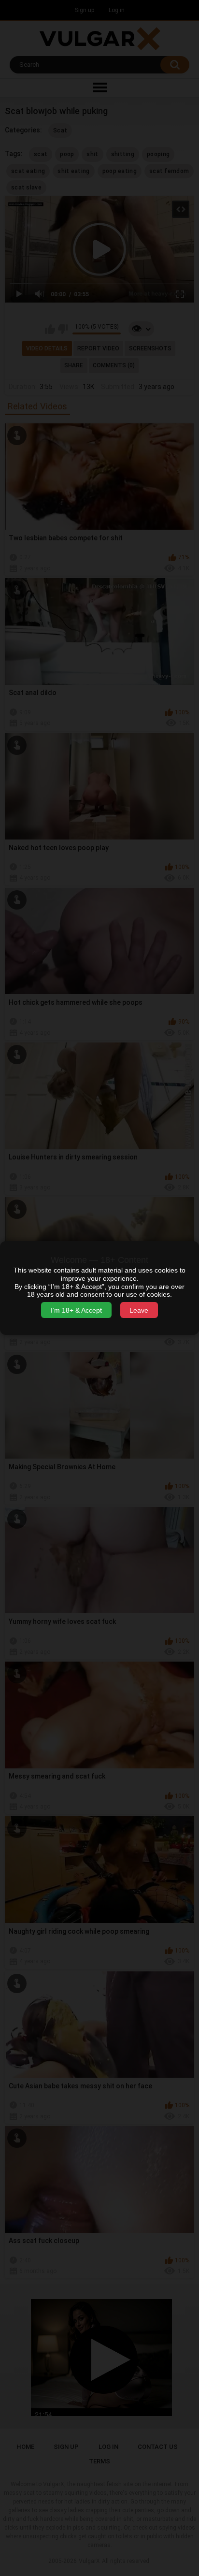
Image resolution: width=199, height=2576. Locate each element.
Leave (139, 1310)
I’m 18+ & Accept (76, 1310)
